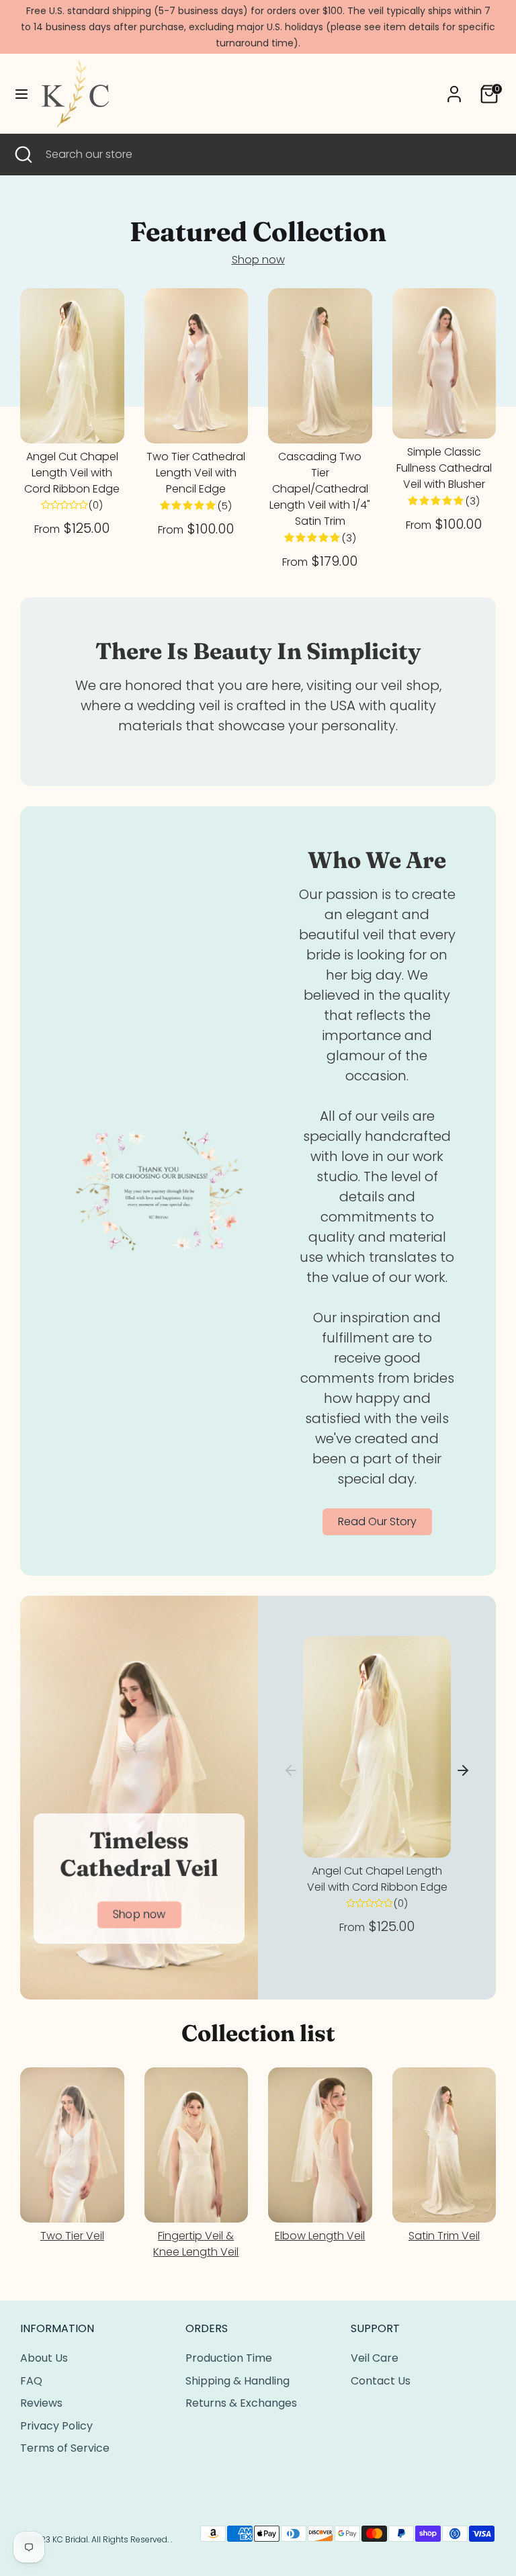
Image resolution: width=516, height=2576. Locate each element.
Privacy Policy (56, 2426)
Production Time (229, 2358)
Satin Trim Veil (444, 2236)
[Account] (454, 88)
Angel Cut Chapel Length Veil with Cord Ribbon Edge (72, 473)
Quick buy (73, 421)
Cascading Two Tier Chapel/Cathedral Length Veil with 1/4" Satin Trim (320, 489)
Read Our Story (377, 1521)
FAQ (31, 2381)
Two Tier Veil (72, 2236)
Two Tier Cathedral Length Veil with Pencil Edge (196, 473)
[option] (377, 1789)
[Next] (463, 1770)
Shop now (258, 260)
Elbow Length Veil (320, 2236)
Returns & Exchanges (241, 2403)
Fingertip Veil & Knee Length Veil (196, 2244)
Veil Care (375, 2358)
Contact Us (381, 2381)
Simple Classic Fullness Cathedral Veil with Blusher (444, 468)
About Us (44, 2358)
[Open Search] (23, 155)
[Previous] (291, 1770)
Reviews (41, 2403)
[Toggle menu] (21, 94)
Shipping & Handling (238, 2381)
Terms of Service (65, 2448)
